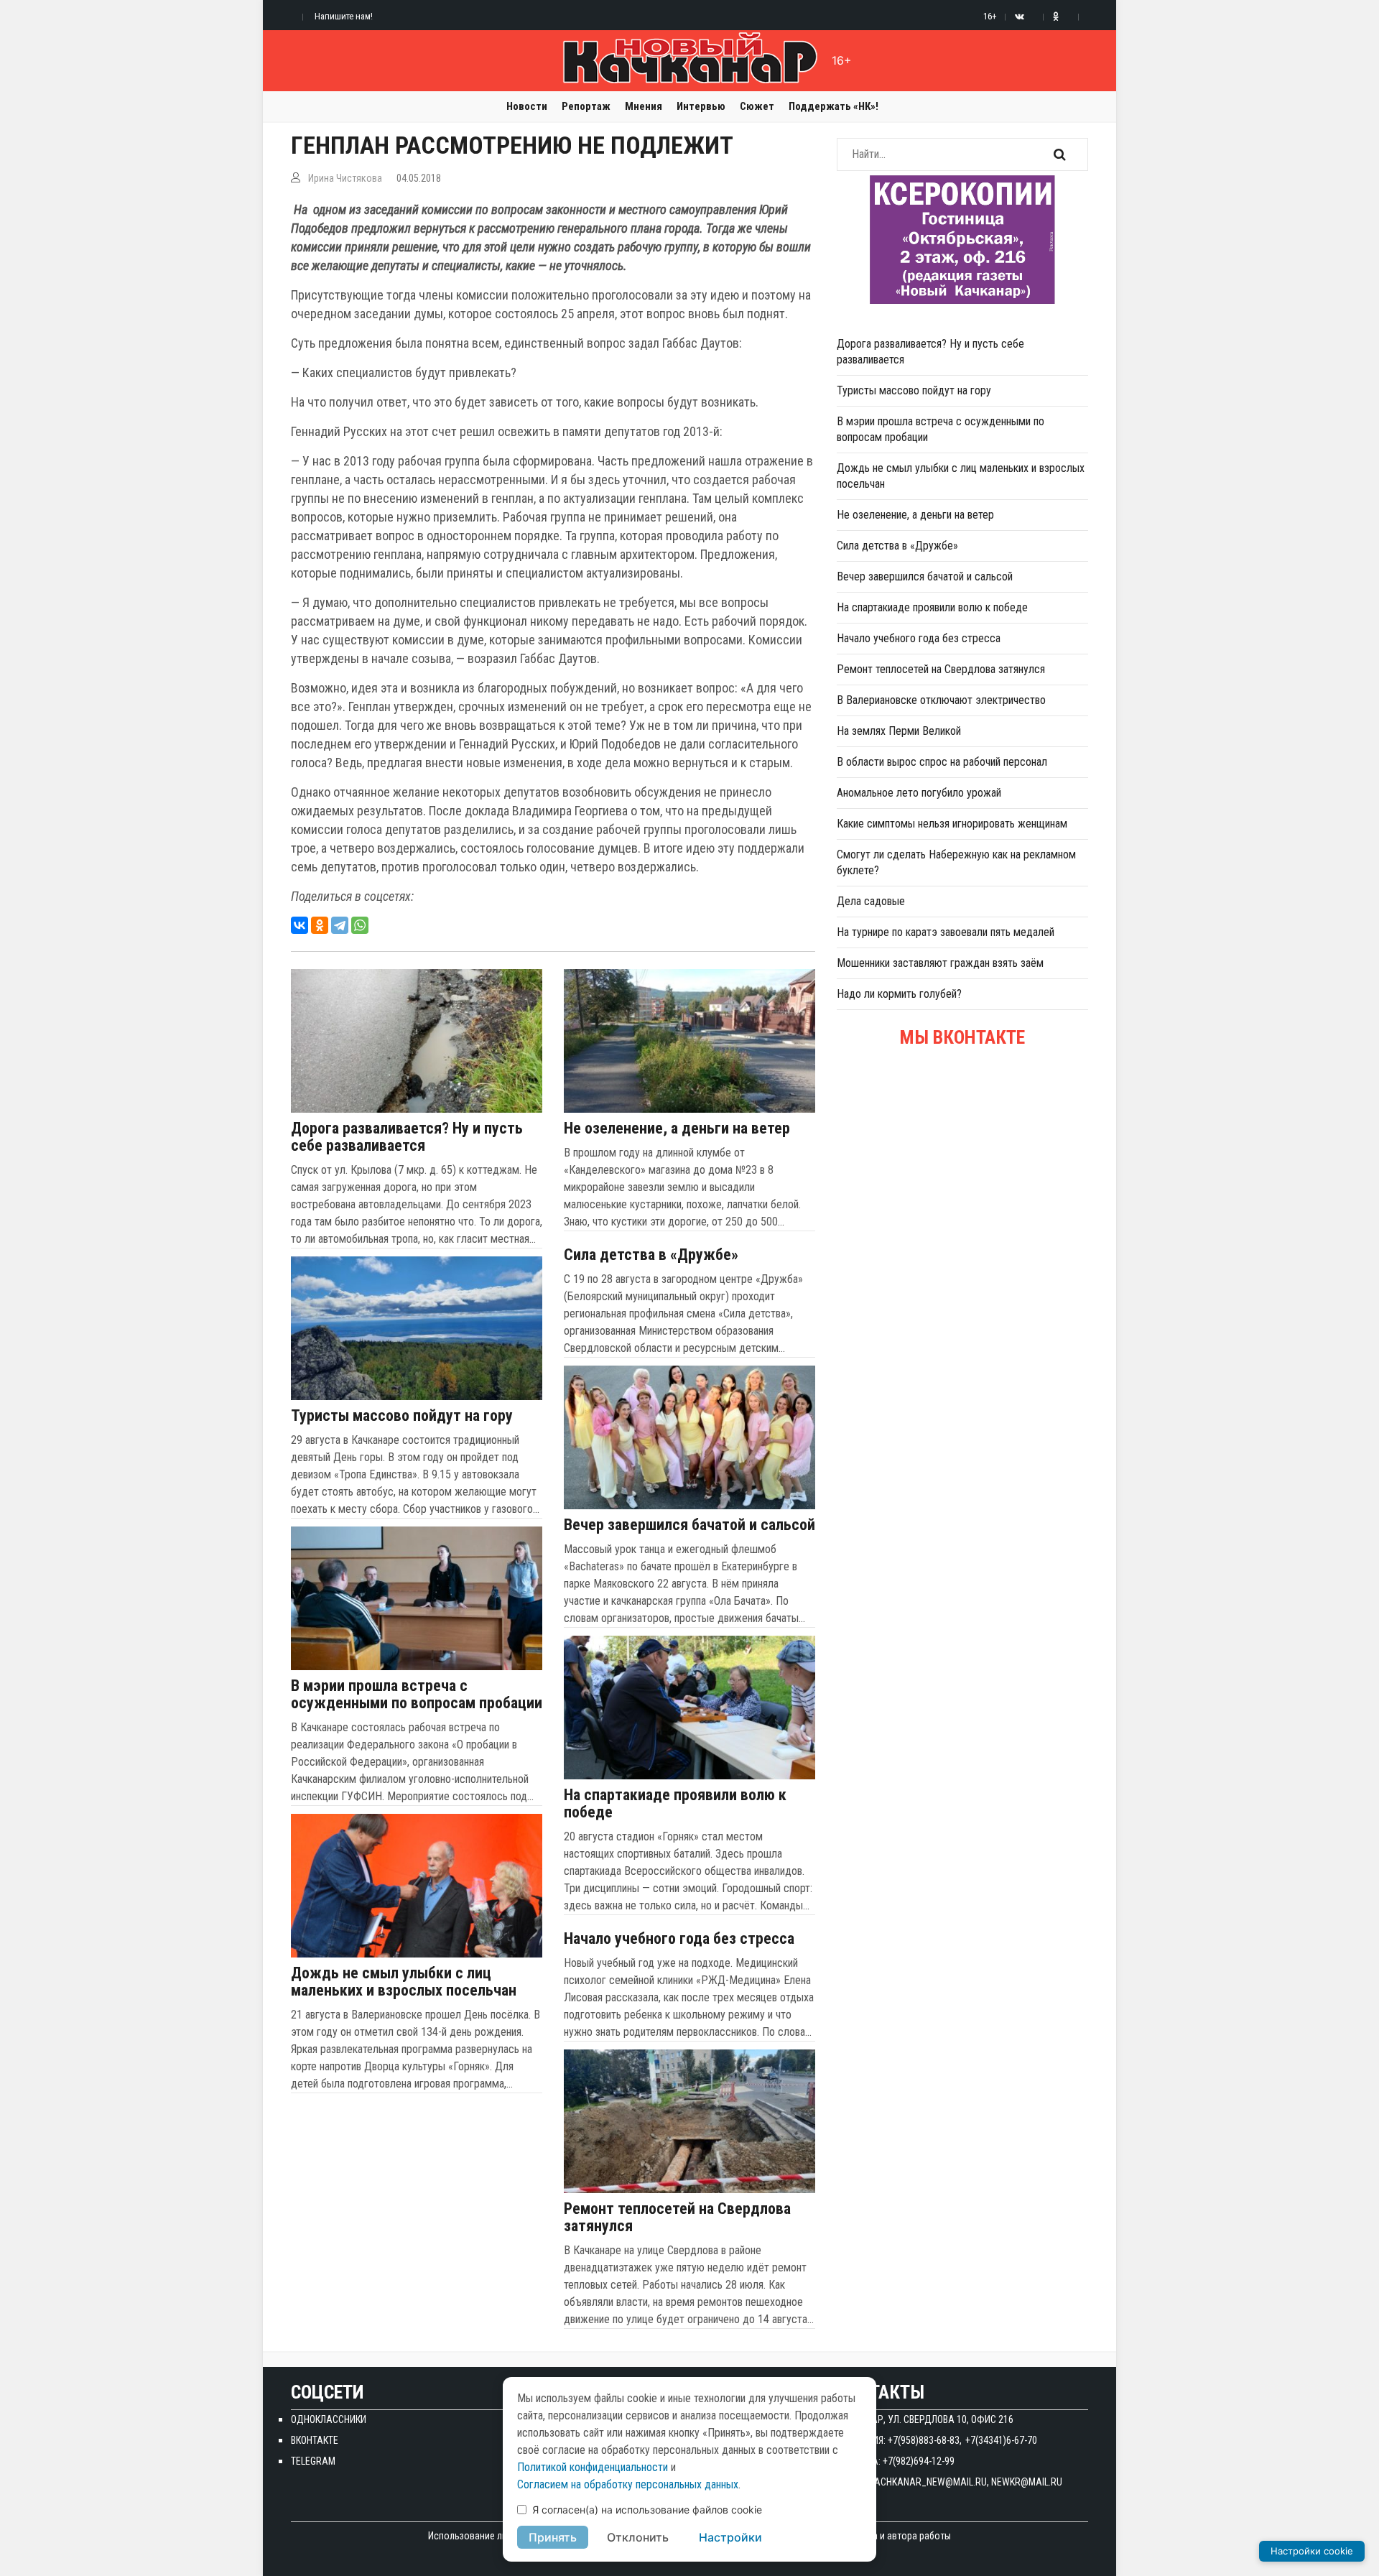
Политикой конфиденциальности (593, 2467)
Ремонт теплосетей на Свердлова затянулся (677, 2218)
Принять (553, 2537)
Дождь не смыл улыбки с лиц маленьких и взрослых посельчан (404, 1982)
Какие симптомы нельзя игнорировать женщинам (952, 824)
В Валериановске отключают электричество (941, 700)
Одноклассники (329, 2419)
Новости (527, 106)
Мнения (644, 106)
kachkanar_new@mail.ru (928, 2482)
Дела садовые (871, 901)
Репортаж (586, 106)
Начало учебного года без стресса (679, 1939)
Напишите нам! (344, 16)
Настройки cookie (1312, 2551)
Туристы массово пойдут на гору (402, 1416)
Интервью (701, 106)
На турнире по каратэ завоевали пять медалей (946, 932)
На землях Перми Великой (899, 731)
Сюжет (757, 106)
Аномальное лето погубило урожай (919, 793)
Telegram (313, 2461)
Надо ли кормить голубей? (899, 994)
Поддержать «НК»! (834, 106)
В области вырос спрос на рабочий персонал (942, 762)
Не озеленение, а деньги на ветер (677, 1129)
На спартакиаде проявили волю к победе (675, 1804)
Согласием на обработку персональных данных (628, 2484)
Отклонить (638, 2537)
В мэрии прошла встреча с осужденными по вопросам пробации (417, 1695)
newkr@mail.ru (1027, 2482)
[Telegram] (340, 925)
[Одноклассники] (320, 925)
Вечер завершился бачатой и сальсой (689, 1525)
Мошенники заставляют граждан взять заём (940, 963)
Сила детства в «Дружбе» (651, 1255)
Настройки (730, 2537)
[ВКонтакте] (300, 925)
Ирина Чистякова (345, 178)
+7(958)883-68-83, (925, 2440)
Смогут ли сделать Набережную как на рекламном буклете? (956, 862)
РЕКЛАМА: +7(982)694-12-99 (896, 2461)
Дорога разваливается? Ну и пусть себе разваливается (407, 1137)
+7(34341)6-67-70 (1001, 2440)
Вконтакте (315, 2440)
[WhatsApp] (360, 925)
